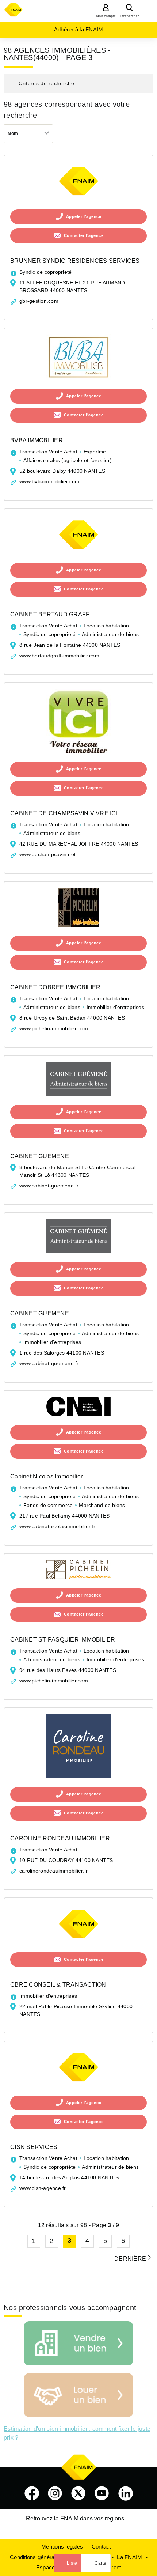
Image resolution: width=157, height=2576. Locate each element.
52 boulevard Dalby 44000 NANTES (62, 471)
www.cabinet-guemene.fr (49, 1186)
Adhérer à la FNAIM (79, 29)
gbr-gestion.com (39, 301)
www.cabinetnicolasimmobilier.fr (57, 1526)
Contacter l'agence (84, 235)
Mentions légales (62, 2547)
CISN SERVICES (34, 2147)
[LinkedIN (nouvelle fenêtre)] (126, 2493)
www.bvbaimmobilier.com (49, 481)
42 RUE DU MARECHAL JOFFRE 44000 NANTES (79, 844)
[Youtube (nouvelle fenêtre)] (102, 2493)
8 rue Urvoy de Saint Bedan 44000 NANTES (72, 1018)
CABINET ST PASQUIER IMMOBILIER (63, 1640)
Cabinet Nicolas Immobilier (47, 1476)
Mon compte (106, 16)
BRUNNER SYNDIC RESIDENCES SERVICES (75, 261)
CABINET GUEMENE (40, 1156)
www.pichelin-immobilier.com (54, 1028)
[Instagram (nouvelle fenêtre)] (55, 2493)
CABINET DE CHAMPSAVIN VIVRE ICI (64, 813)
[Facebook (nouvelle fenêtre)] (32, 2493)
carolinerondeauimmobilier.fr (53, 1871)
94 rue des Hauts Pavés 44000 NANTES (68, 1670)
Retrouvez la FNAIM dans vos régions (75, 2518)
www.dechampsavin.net (47, 854)
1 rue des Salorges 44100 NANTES (62, 1353)
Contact (101, 2547)
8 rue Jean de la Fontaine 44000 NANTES (70, 645)
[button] (78, 84)
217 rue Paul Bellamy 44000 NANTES (64, 1516)
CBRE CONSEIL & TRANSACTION (58, 1985)
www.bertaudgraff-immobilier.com (59, 656)
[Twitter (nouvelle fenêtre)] (78, 2493)
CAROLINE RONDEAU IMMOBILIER (60, 1838)
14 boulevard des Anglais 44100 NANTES (69, 2177)
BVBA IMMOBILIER (37, 440)
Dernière (130, 2259)
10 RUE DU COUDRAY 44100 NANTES (66, 1860)
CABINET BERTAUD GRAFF (50, 614)
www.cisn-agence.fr (43, 2188)
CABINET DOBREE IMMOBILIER (55, 987)
